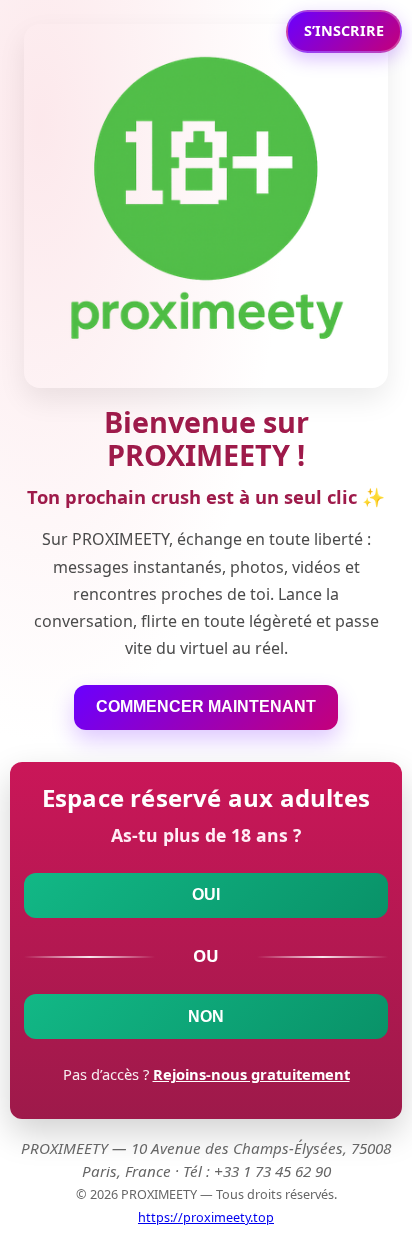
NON (206, 1016)
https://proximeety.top (206, 1217)
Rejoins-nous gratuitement (251, 1074)
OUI (206, 894)
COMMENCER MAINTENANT (206, 706)
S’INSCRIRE (344, 30)
